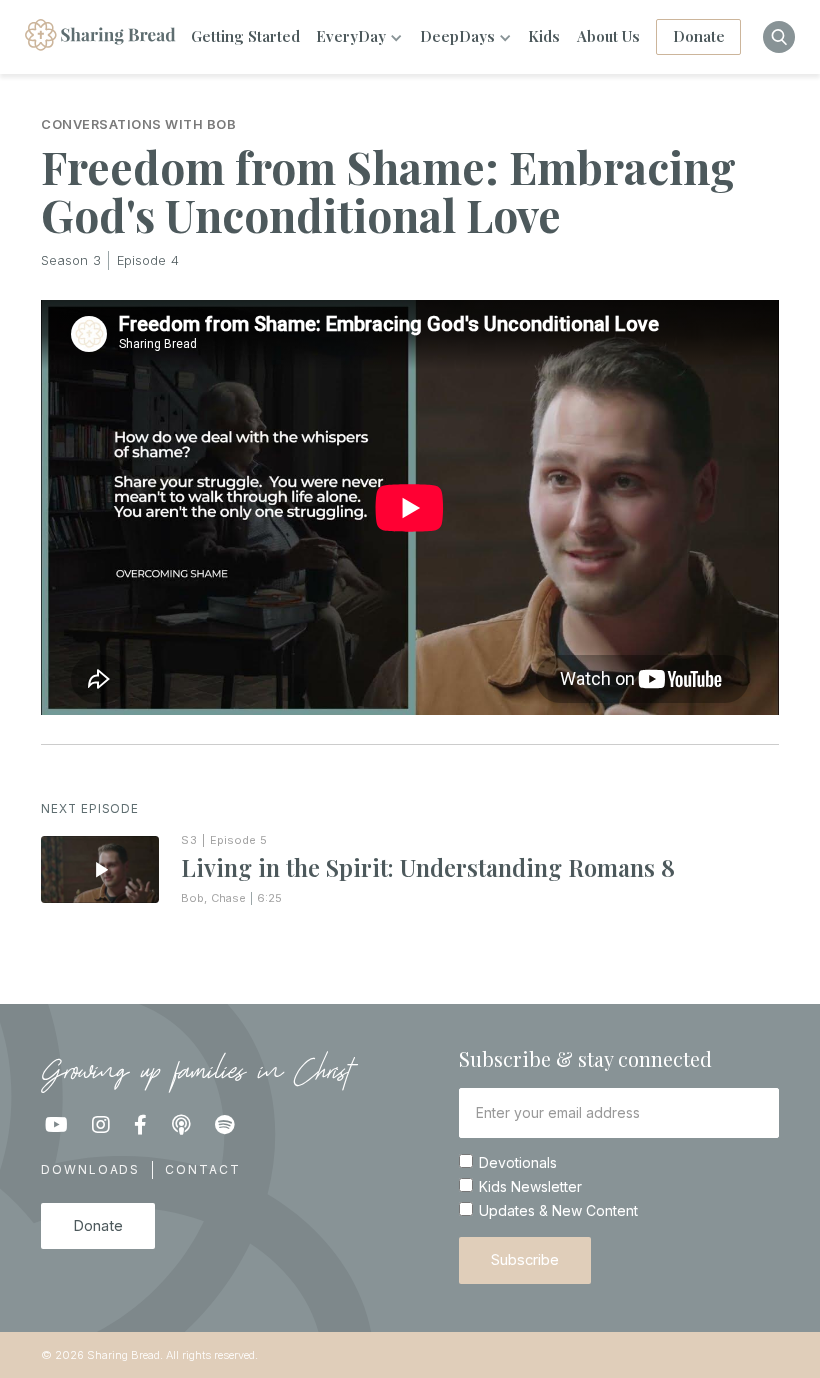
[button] (359, 37)
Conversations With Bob (138, 125)
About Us (608, 36)
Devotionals (518, 1163)
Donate (699, 36)
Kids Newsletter (530, 1187)
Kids (544, 36)
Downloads (90, 1169)
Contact (202, 1169)
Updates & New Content (558, 1211)
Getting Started (245, 36)
